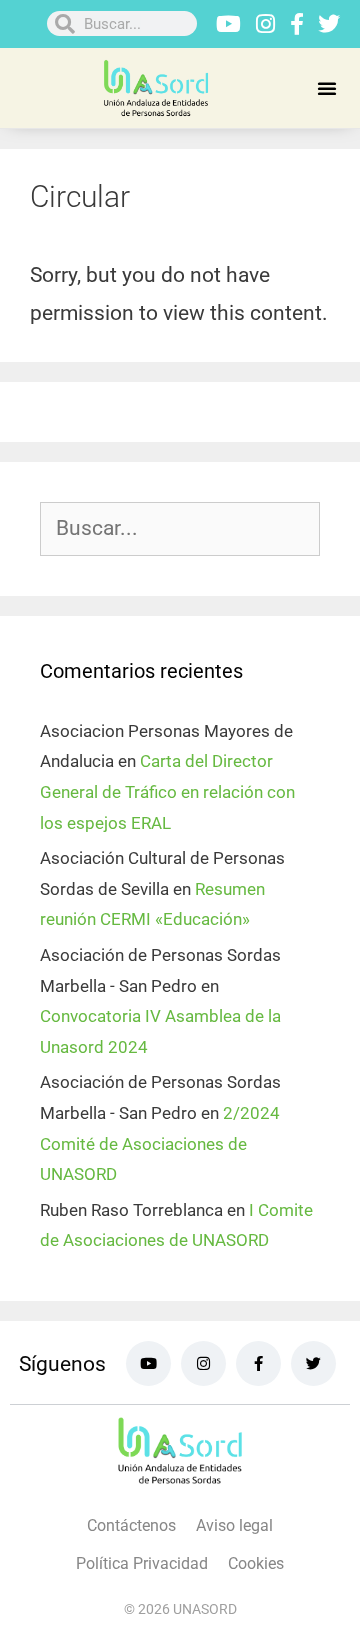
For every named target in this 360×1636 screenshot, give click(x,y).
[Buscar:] (180, 529)
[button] (327, 88)
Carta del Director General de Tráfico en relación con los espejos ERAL (167, 791)
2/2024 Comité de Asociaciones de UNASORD (160, 1143)
